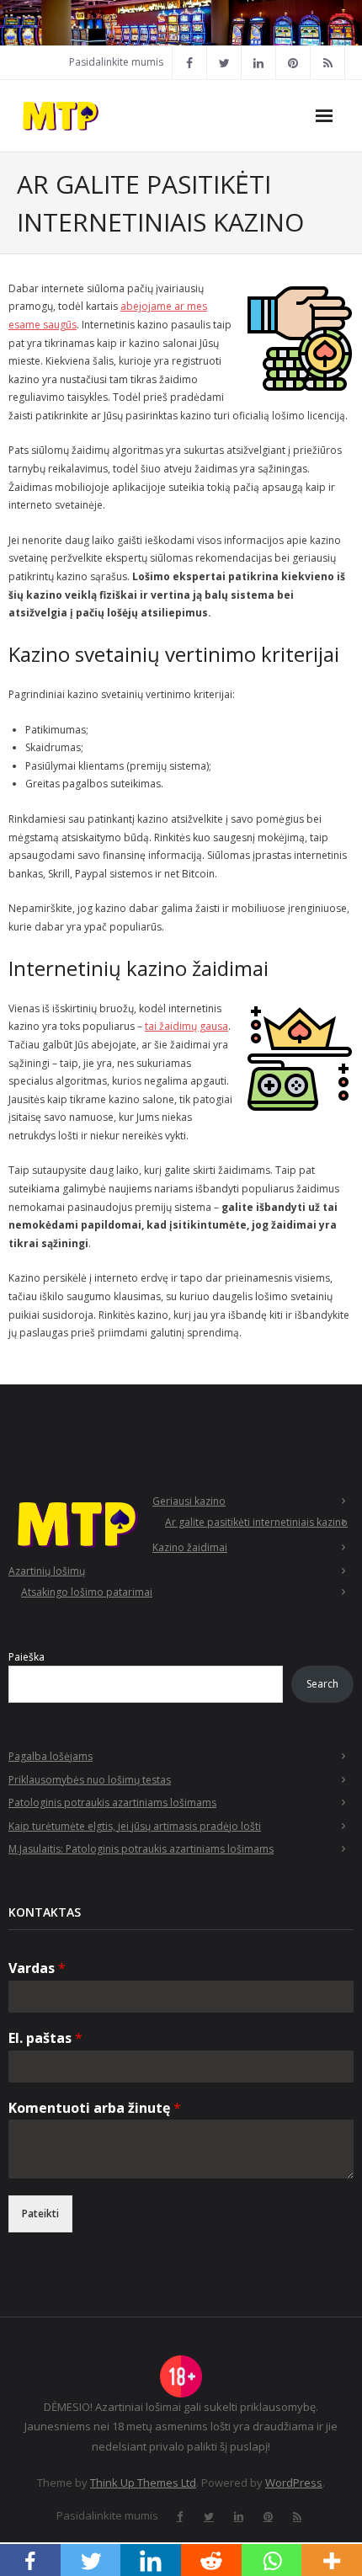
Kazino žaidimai (190, 1547)
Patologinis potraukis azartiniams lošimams (112, 1803)
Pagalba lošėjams (51, 1756)
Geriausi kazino (189, 1501)
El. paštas (45, 2038)
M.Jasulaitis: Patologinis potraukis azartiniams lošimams (141, 1849)
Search (322, 1684)
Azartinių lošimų (47, 1571)
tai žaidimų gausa (186, 1026)
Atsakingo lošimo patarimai (87, 1592)
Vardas (37, 1968)
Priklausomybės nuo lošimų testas (90, 1780)
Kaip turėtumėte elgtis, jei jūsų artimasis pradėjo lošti (135, 1826)
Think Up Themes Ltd (143, 2483)
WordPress (294, 2483)
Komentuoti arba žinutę (95, 2108)
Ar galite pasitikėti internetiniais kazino (256, 1522)
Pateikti (40, 2213)
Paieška (27, 1657)
